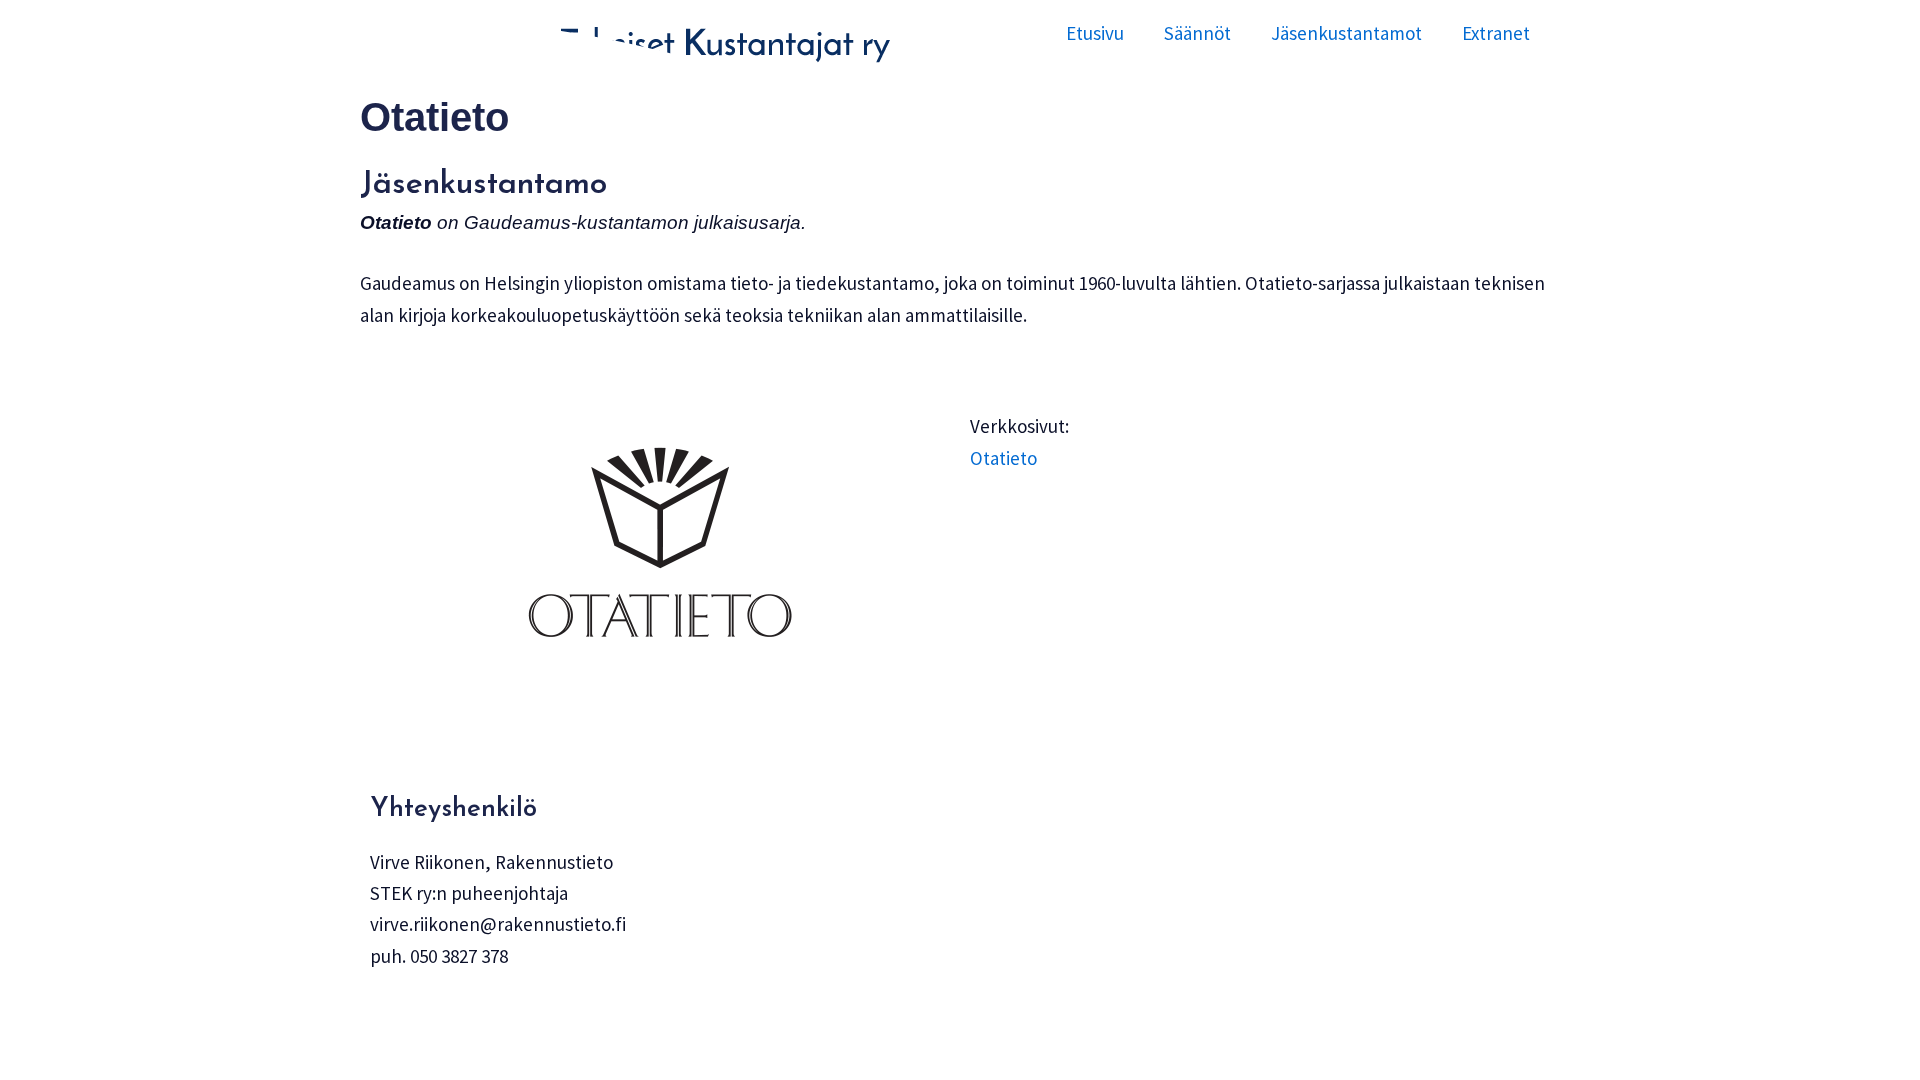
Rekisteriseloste (434, 1020)
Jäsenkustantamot (1346, 33)
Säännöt (1197, 33)
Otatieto (1003, 458)
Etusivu (1095, 33)
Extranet (1496, 33)
